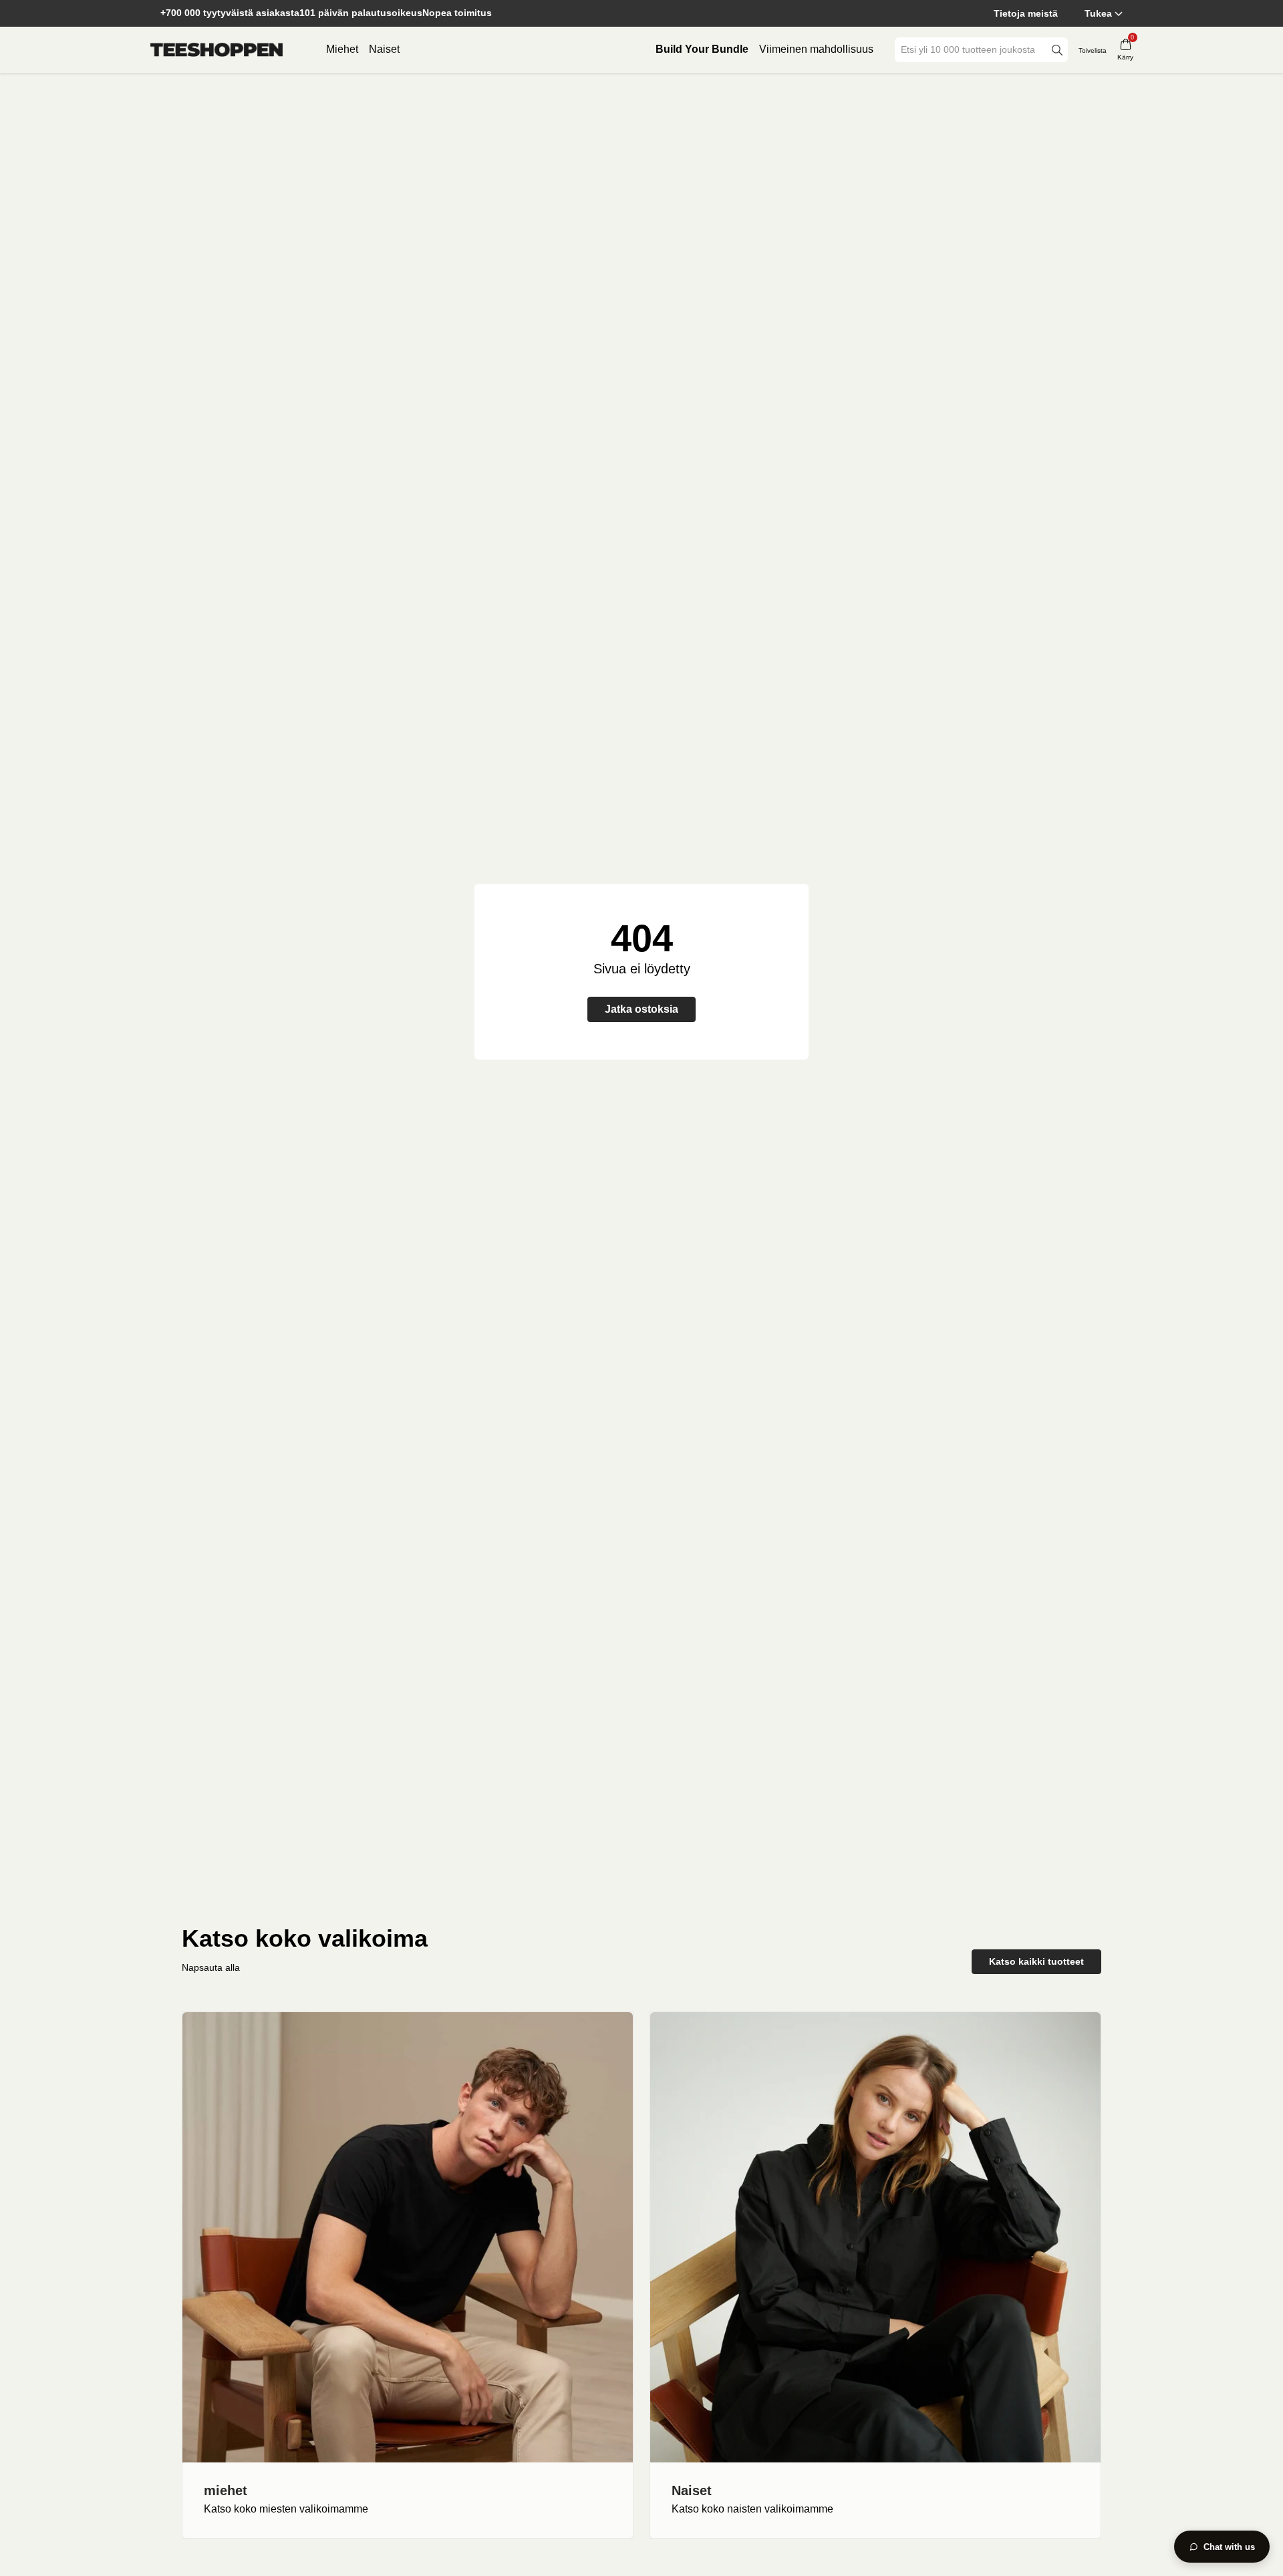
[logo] (217, 50)
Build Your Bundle (702, 49)
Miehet (342, 49)
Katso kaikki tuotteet (1036, 1961)
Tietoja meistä (1026, 13)
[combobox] (972, 50)
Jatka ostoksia (641, 1009)
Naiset (384, 49)
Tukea (1098, 13)
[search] (1057, 50)
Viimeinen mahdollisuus (816, 49)
